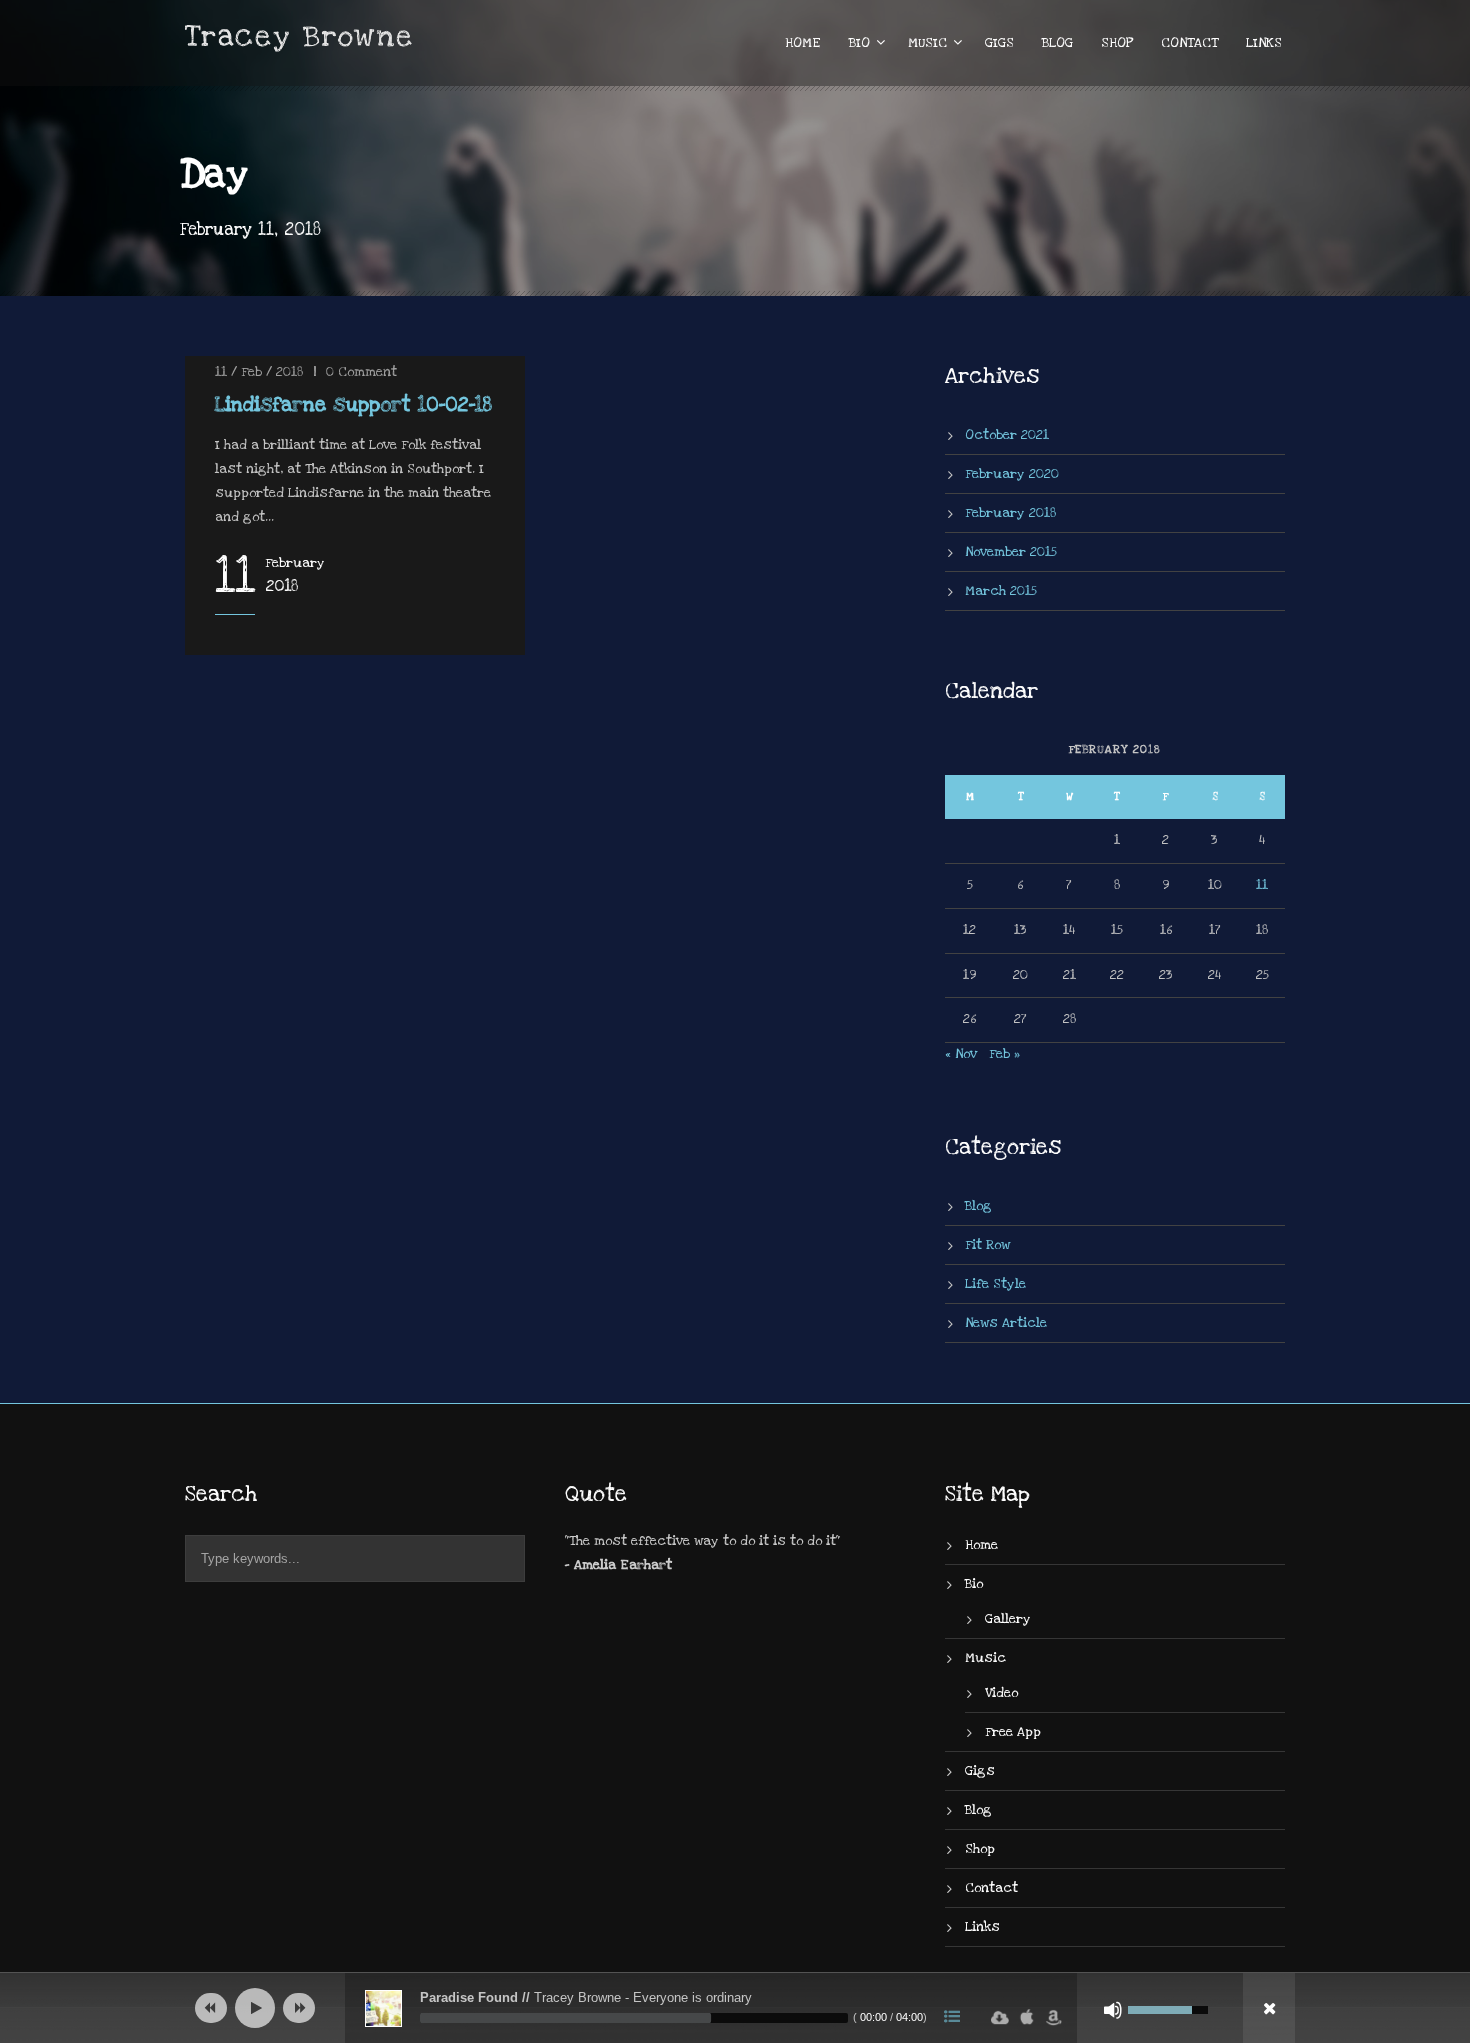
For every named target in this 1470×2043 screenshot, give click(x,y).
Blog (1057, 43)
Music (927, 43)
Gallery (1008, 1619)
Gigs (999, 43)
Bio (859, 43)
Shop (1117, 43)
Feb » (1004, 1054)
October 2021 (1007, 435)
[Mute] (1113, 2010)
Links (1264, 43)
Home (803, 43)
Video (1001, 1693)
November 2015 (1011, 552)
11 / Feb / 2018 (259, 372)
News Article (1006, 1323)
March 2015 (1001, 591)
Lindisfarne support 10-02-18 (353, 405)
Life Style (995, 1284)
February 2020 (1012, 474)
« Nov (961, 1054)
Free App (1013, 1732)
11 (1262, 885)
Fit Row (987, 1245)
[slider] (634, 2018)
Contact (1189, 43)
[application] (735, 2008)
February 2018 (1010, 513)
